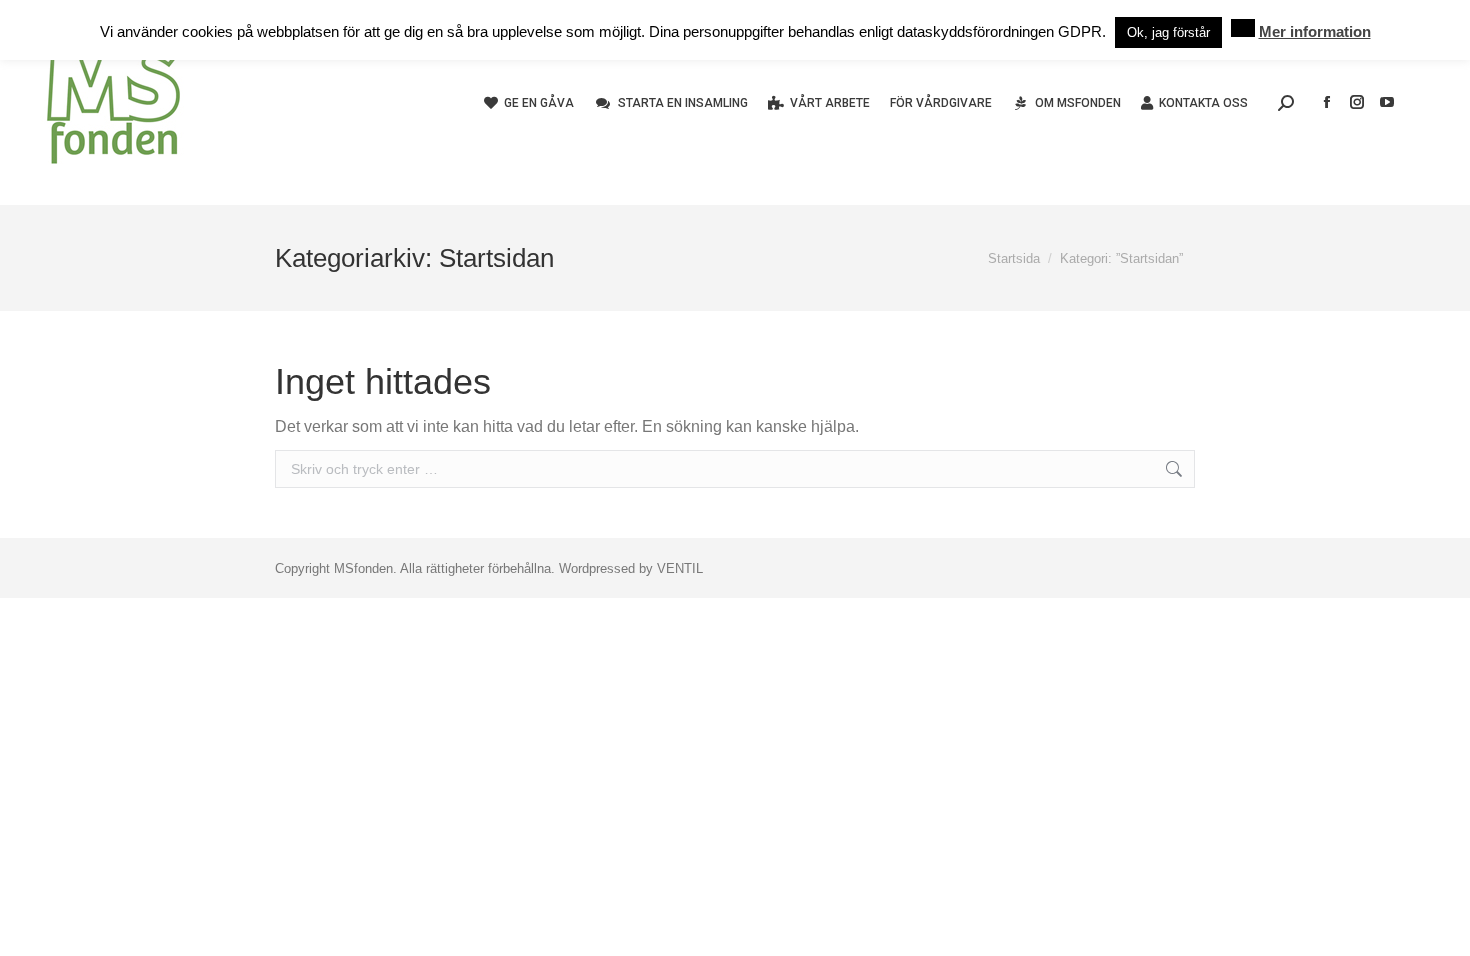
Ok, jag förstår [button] (1168, 32)
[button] (1243, 28)
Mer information (1315, 31)
